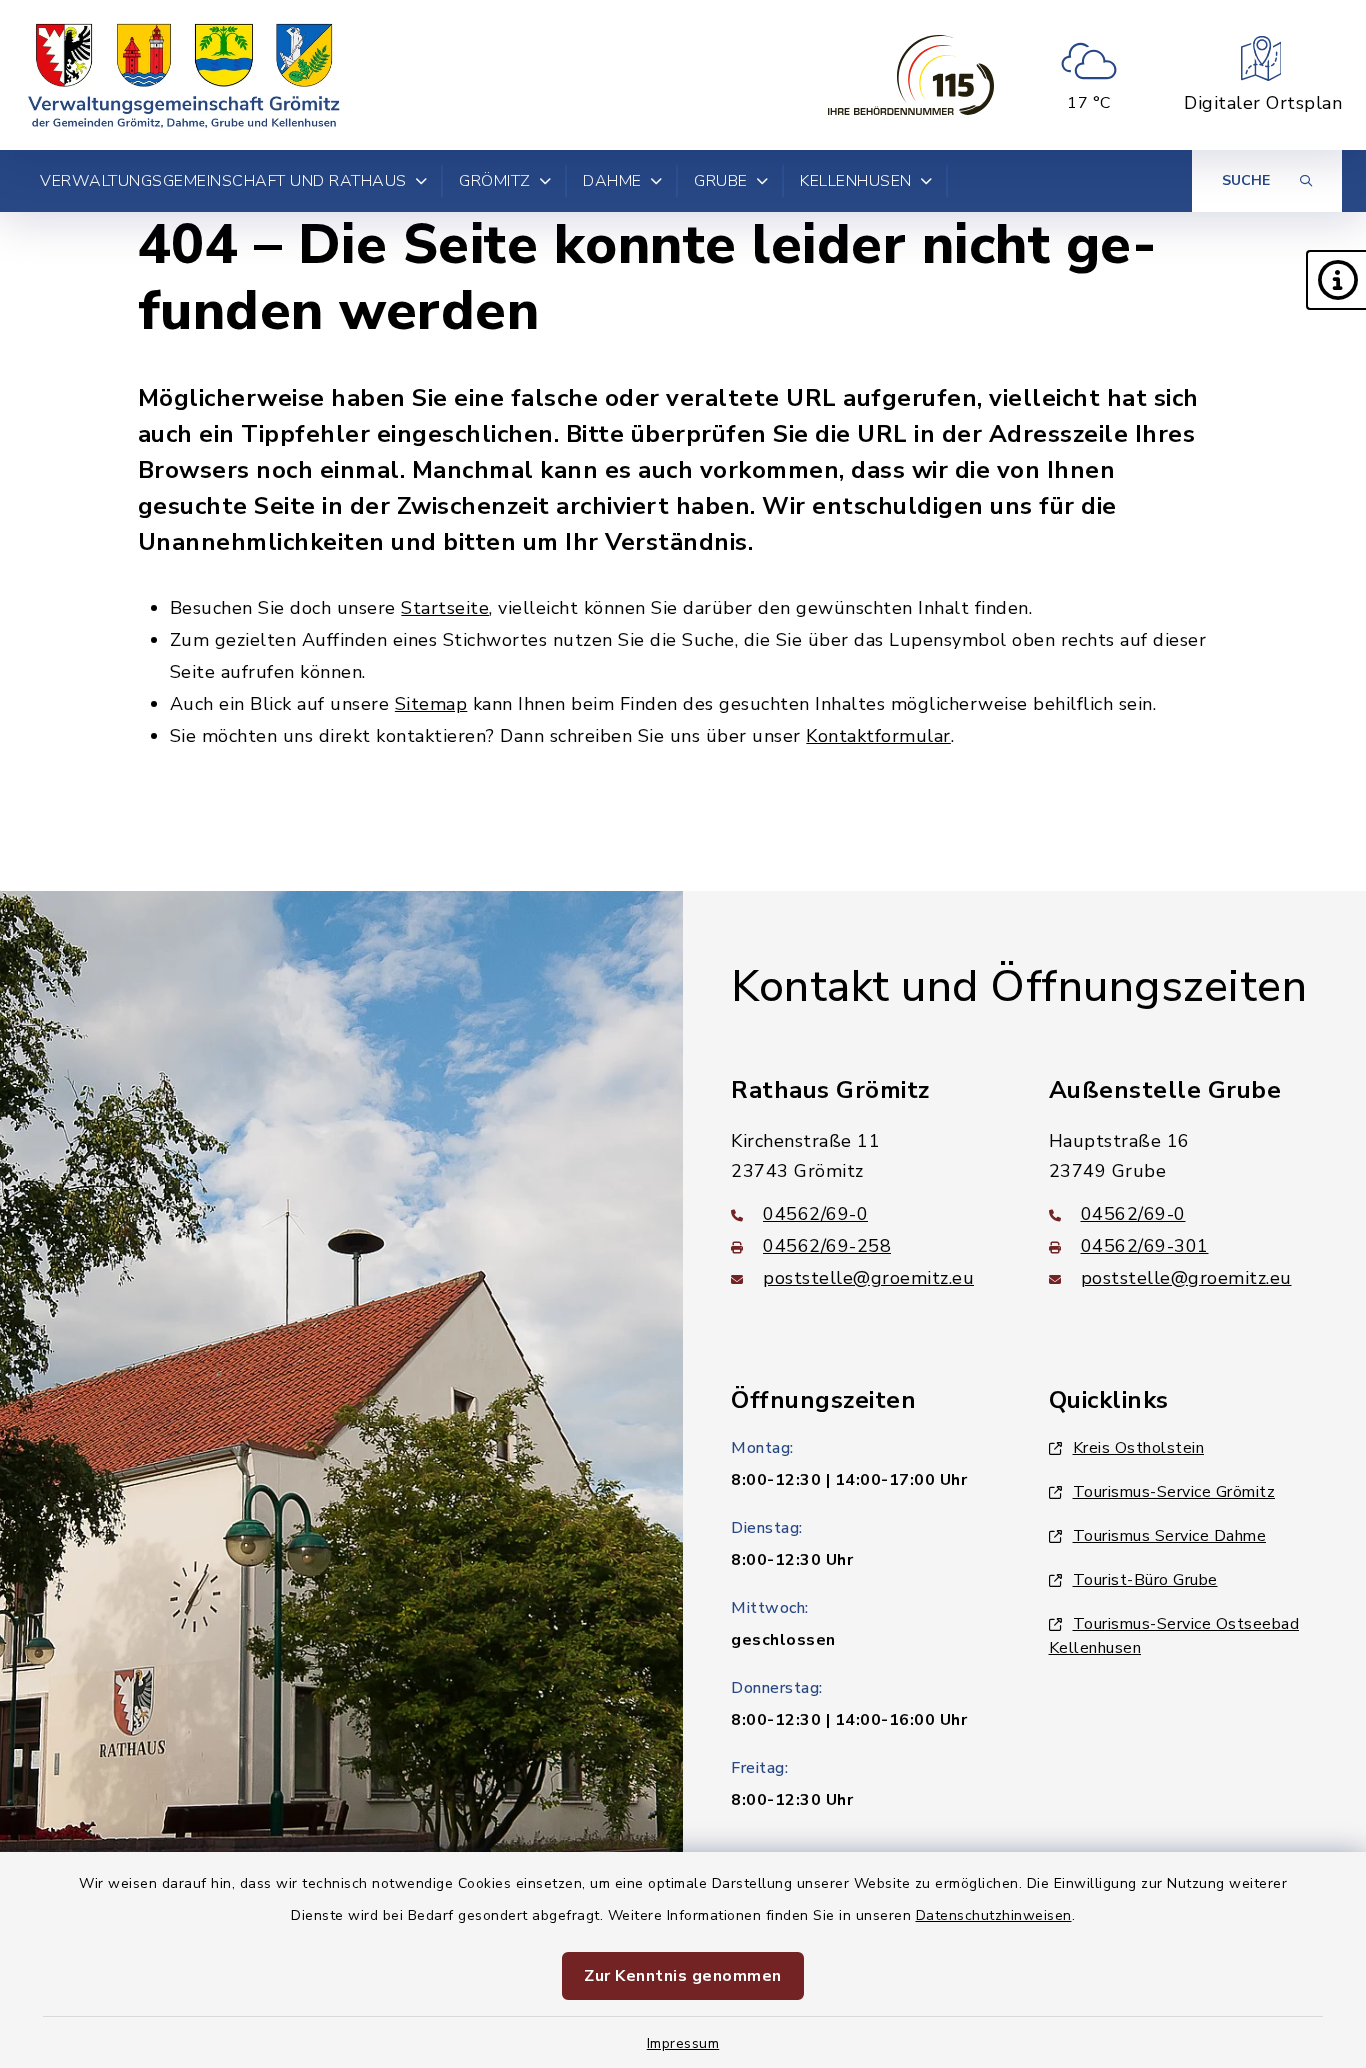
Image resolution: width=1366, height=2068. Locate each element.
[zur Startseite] (184, 75)
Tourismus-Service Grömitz (1174, 1492)
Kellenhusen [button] (856, 181)
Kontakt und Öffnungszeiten (1019, 987)
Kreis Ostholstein (1139, 1448)
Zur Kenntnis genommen (683, 1976)
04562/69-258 (827, 1246)
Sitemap (431, 704)
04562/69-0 (815, 1214)
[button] (1336, 280)
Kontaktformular (878, 736)
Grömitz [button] (495, 181)
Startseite (445, 608)
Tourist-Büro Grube (1145, 1580)
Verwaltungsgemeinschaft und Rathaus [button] (223, 181)
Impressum (683, 2043)
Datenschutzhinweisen (994, 1915)
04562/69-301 (1145, 1246)
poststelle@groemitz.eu (868, 1278)
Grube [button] (721, 181)
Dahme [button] (612, 181)
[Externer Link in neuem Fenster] (911, 75)
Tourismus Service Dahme (1170, 1536)
